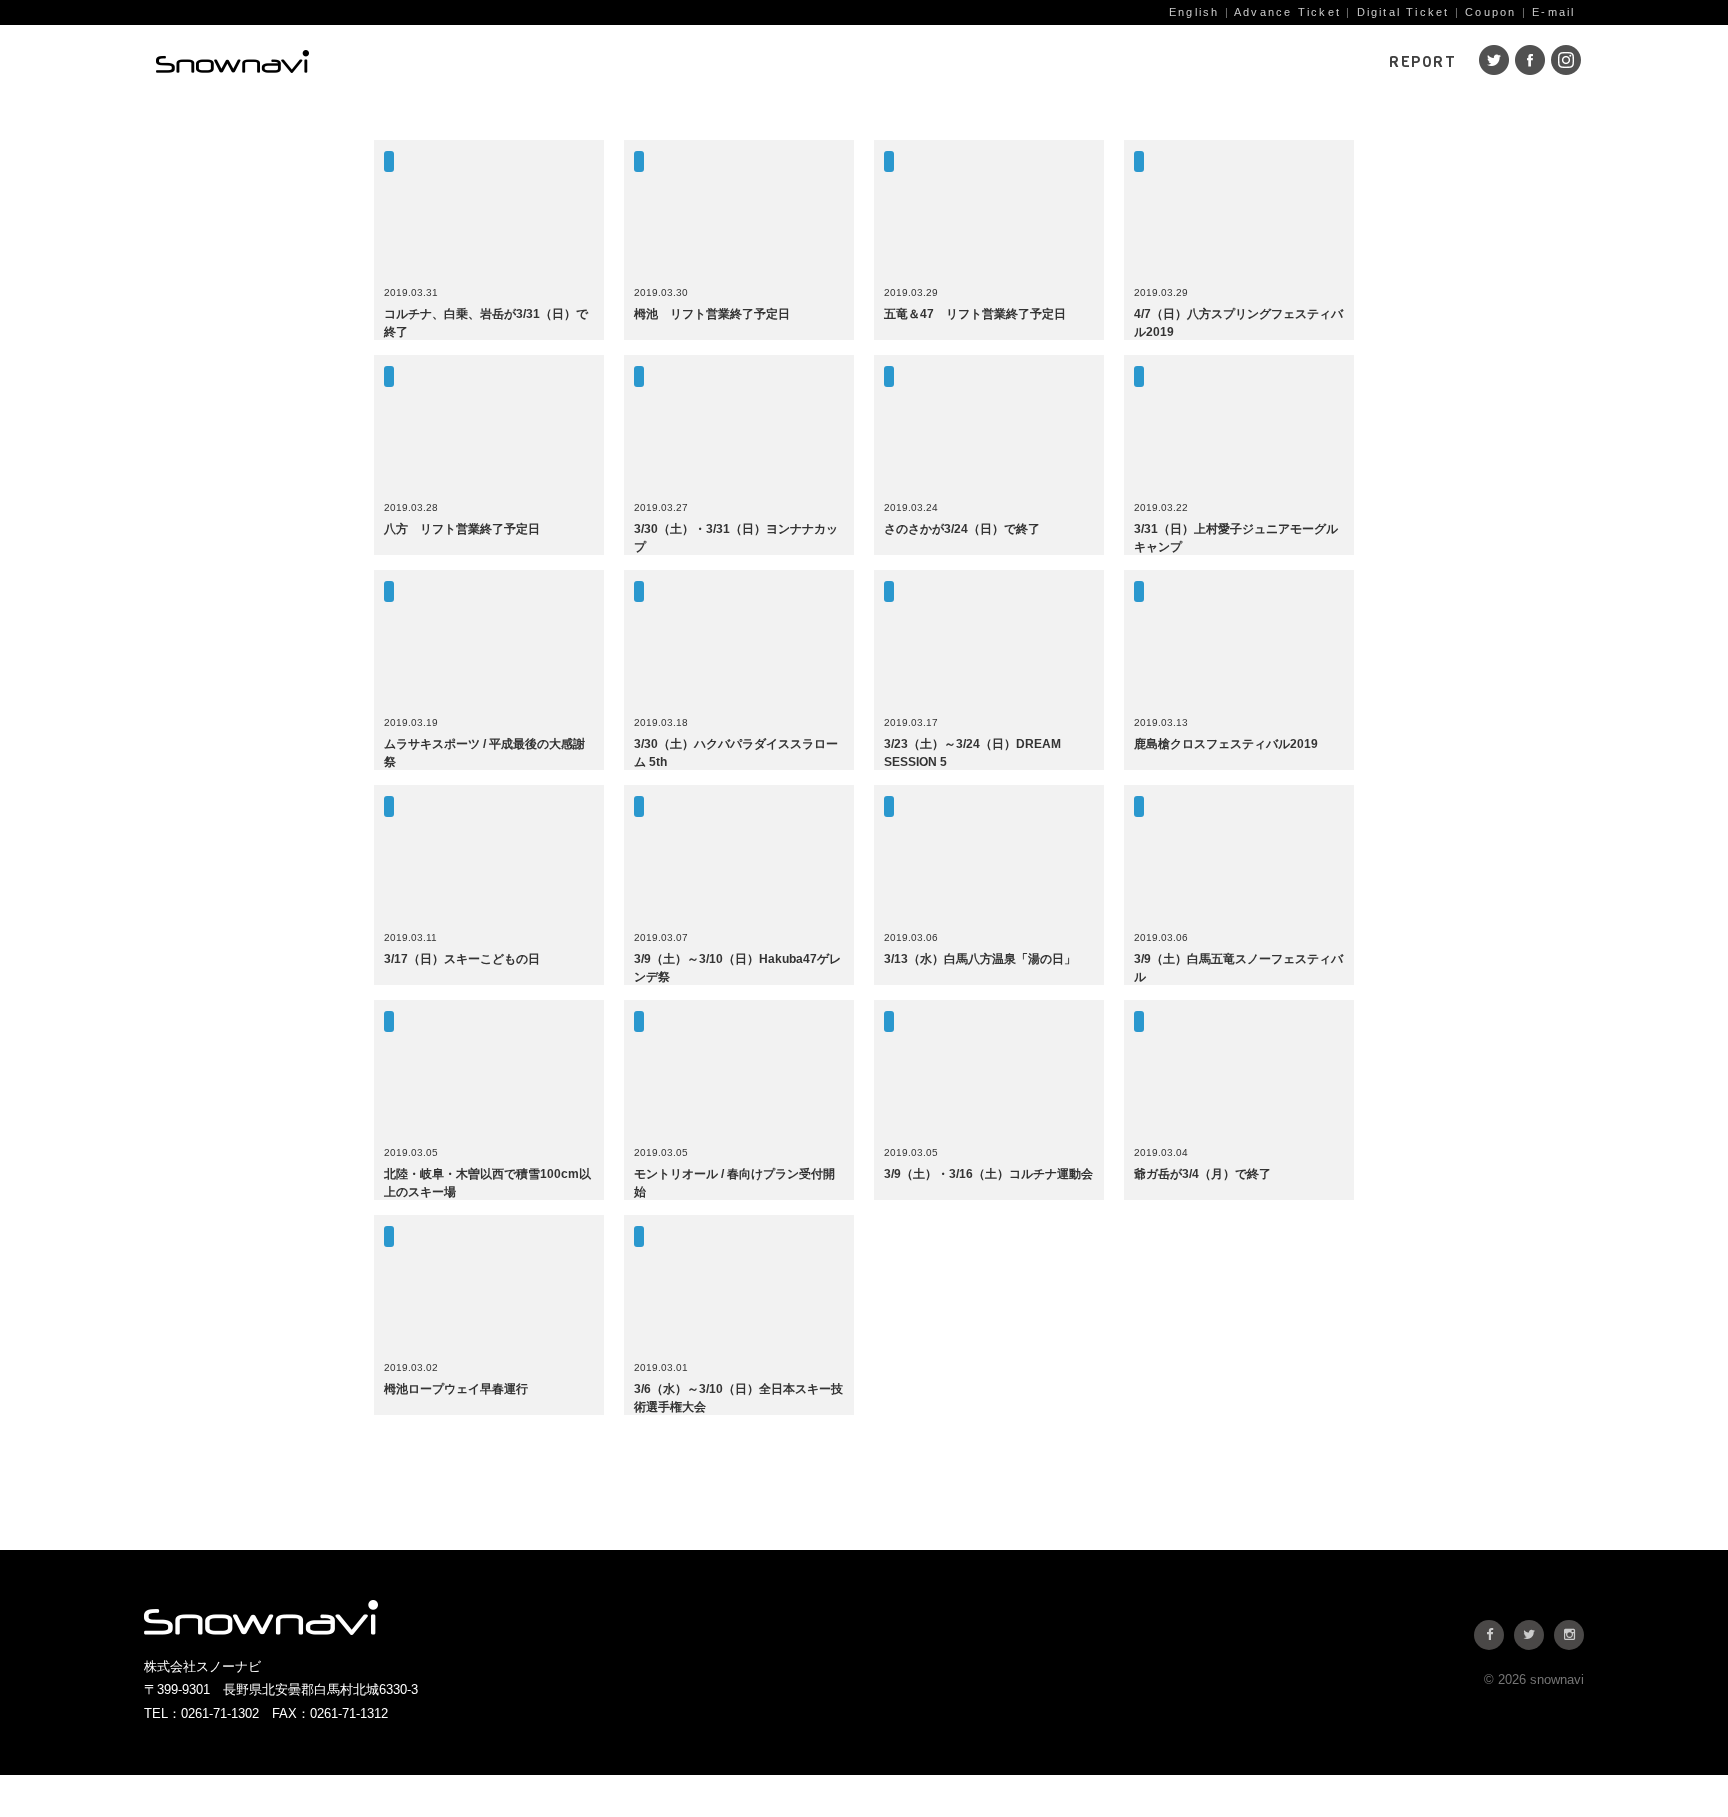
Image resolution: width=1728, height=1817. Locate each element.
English (1194, 12)
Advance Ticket (1287, 12)
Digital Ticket (1403, 12)
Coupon (1490, 12)
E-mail (1553, 12)
